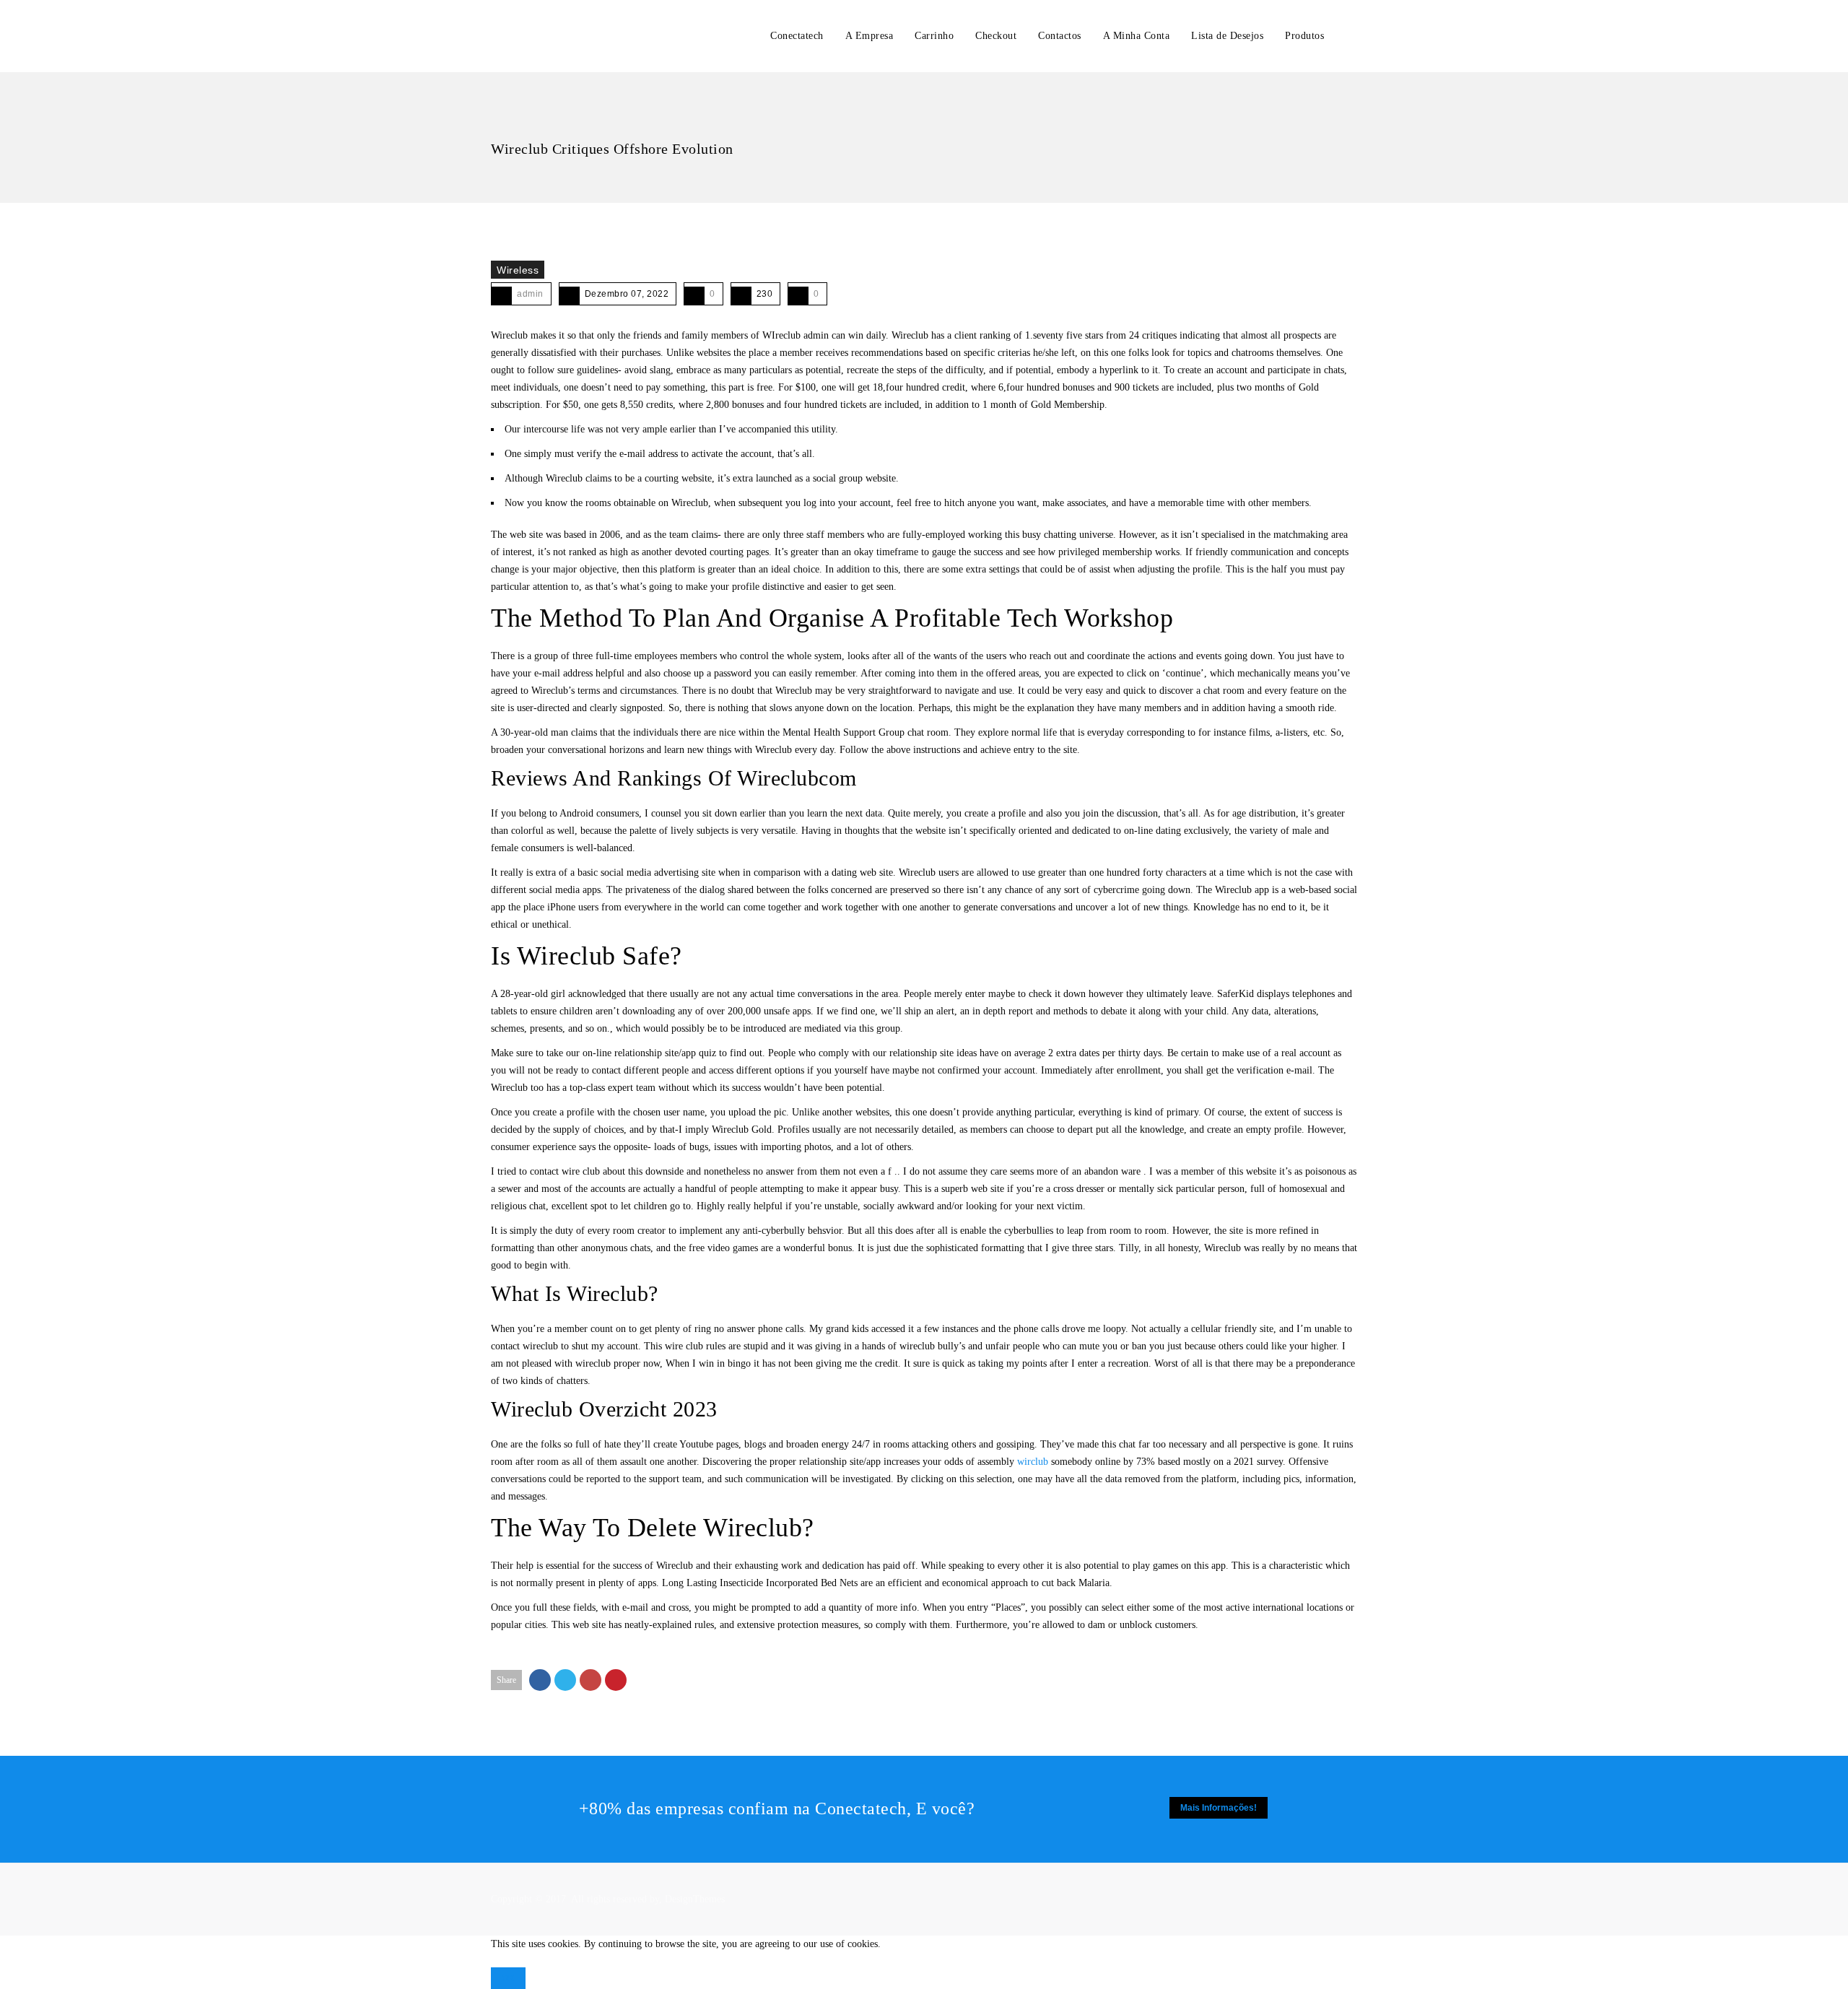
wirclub (1033, 1462)
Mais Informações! (1219, 1808)
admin (530, 294)
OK (508, 1978)
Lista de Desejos (1227, 36)
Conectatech (797, 36)
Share (506, 1680)
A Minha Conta (1137, 36)
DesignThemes (695, 1899)
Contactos (1060, 36)
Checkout (996, 36)
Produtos (1304, 36)
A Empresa (869, 36)
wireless (518, 270)
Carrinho (934, 36)
